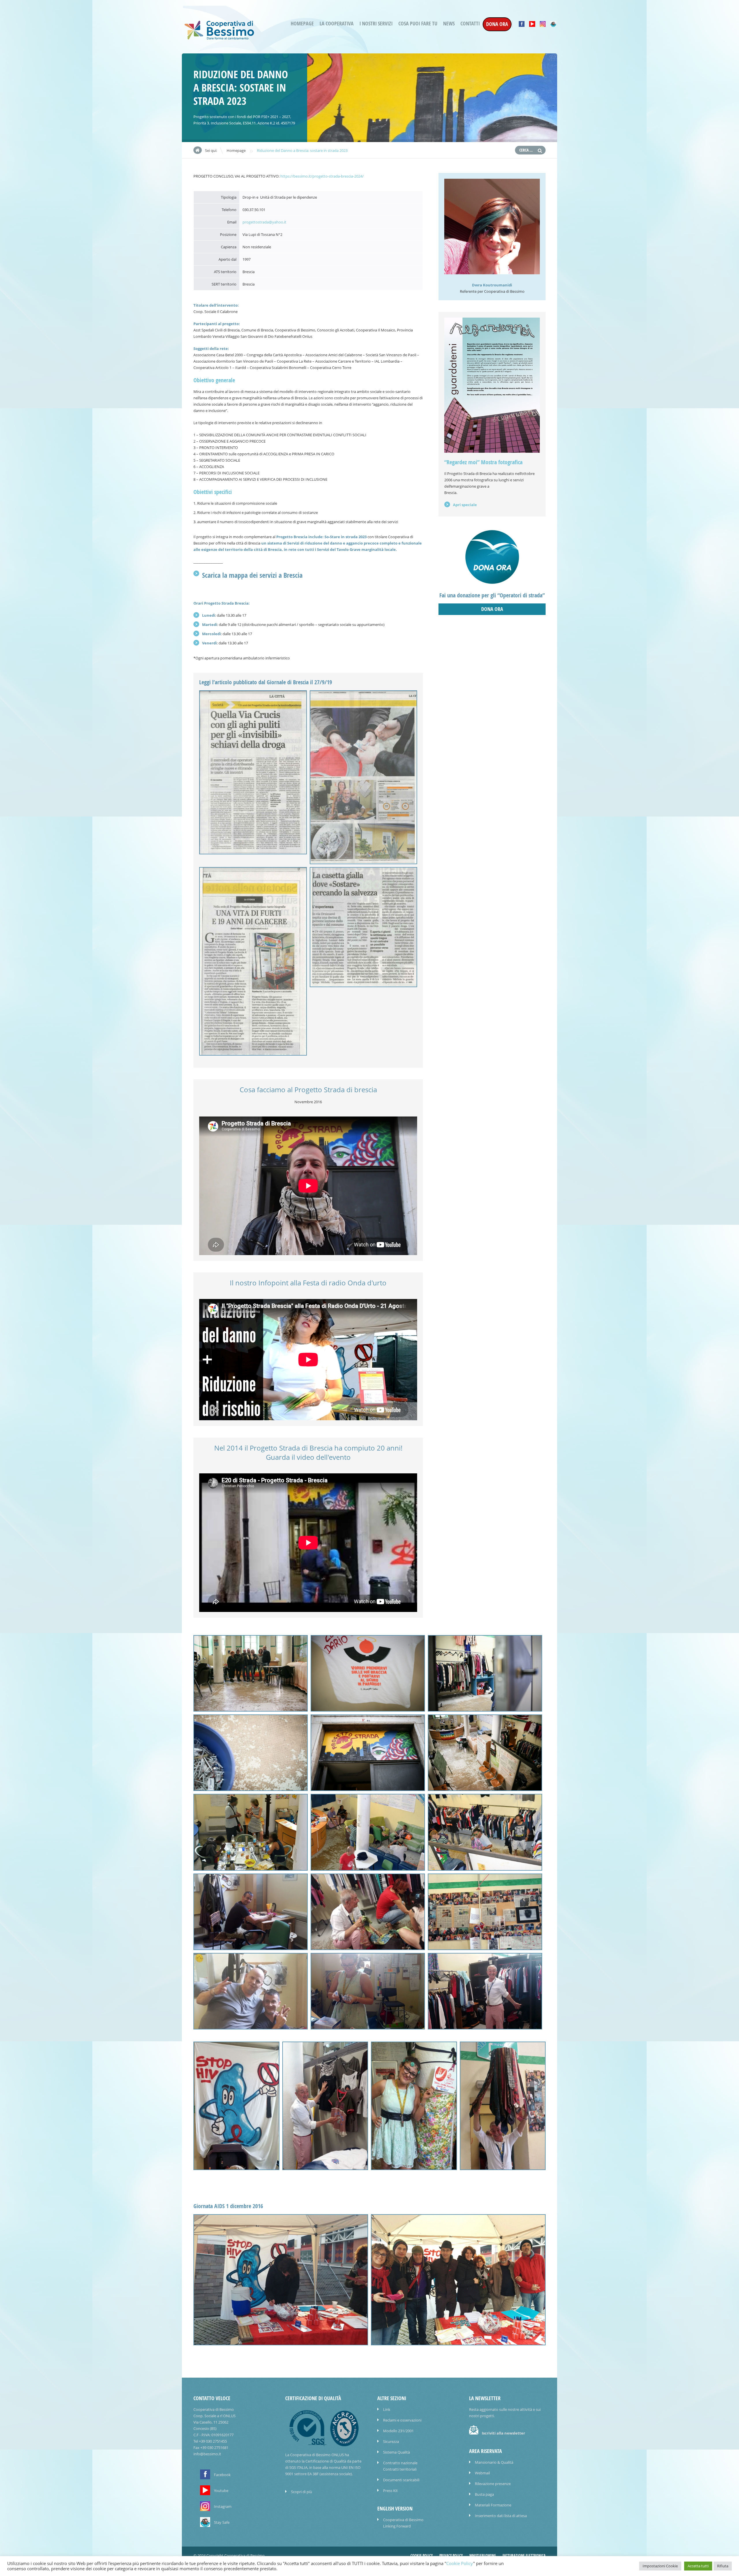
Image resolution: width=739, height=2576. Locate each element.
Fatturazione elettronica (524, 2556)
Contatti (470, 24)
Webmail (482, 2473)
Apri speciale (465, 505)
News (449, 24)
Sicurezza (391, 2441)
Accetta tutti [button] (698, 2566)
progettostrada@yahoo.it (264, 222)
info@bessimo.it (207, 2454)
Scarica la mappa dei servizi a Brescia (252, 575)
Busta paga (484, 2494)
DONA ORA (497, 24)
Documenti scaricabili (401, 2480)
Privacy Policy (451, 2556)
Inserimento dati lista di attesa (501, 2516)
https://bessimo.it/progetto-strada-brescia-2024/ (322, 176)
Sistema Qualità (396, 2452)
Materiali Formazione (493, 2505)
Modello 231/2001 (398, 2431)
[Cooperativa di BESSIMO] (219, 38)
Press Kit (390, 2491)
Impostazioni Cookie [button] (660, 2566)
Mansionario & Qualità (494, 2462)
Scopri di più (302, 2492)
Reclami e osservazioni (402, 2420)
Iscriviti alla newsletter (503, 2433)
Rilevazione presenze (493, 2484)
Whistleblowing (483, 2556)
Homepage (302, 24)
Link (387, 2409)
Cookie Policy (422, 2556)
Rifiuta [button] (723, 2566)
